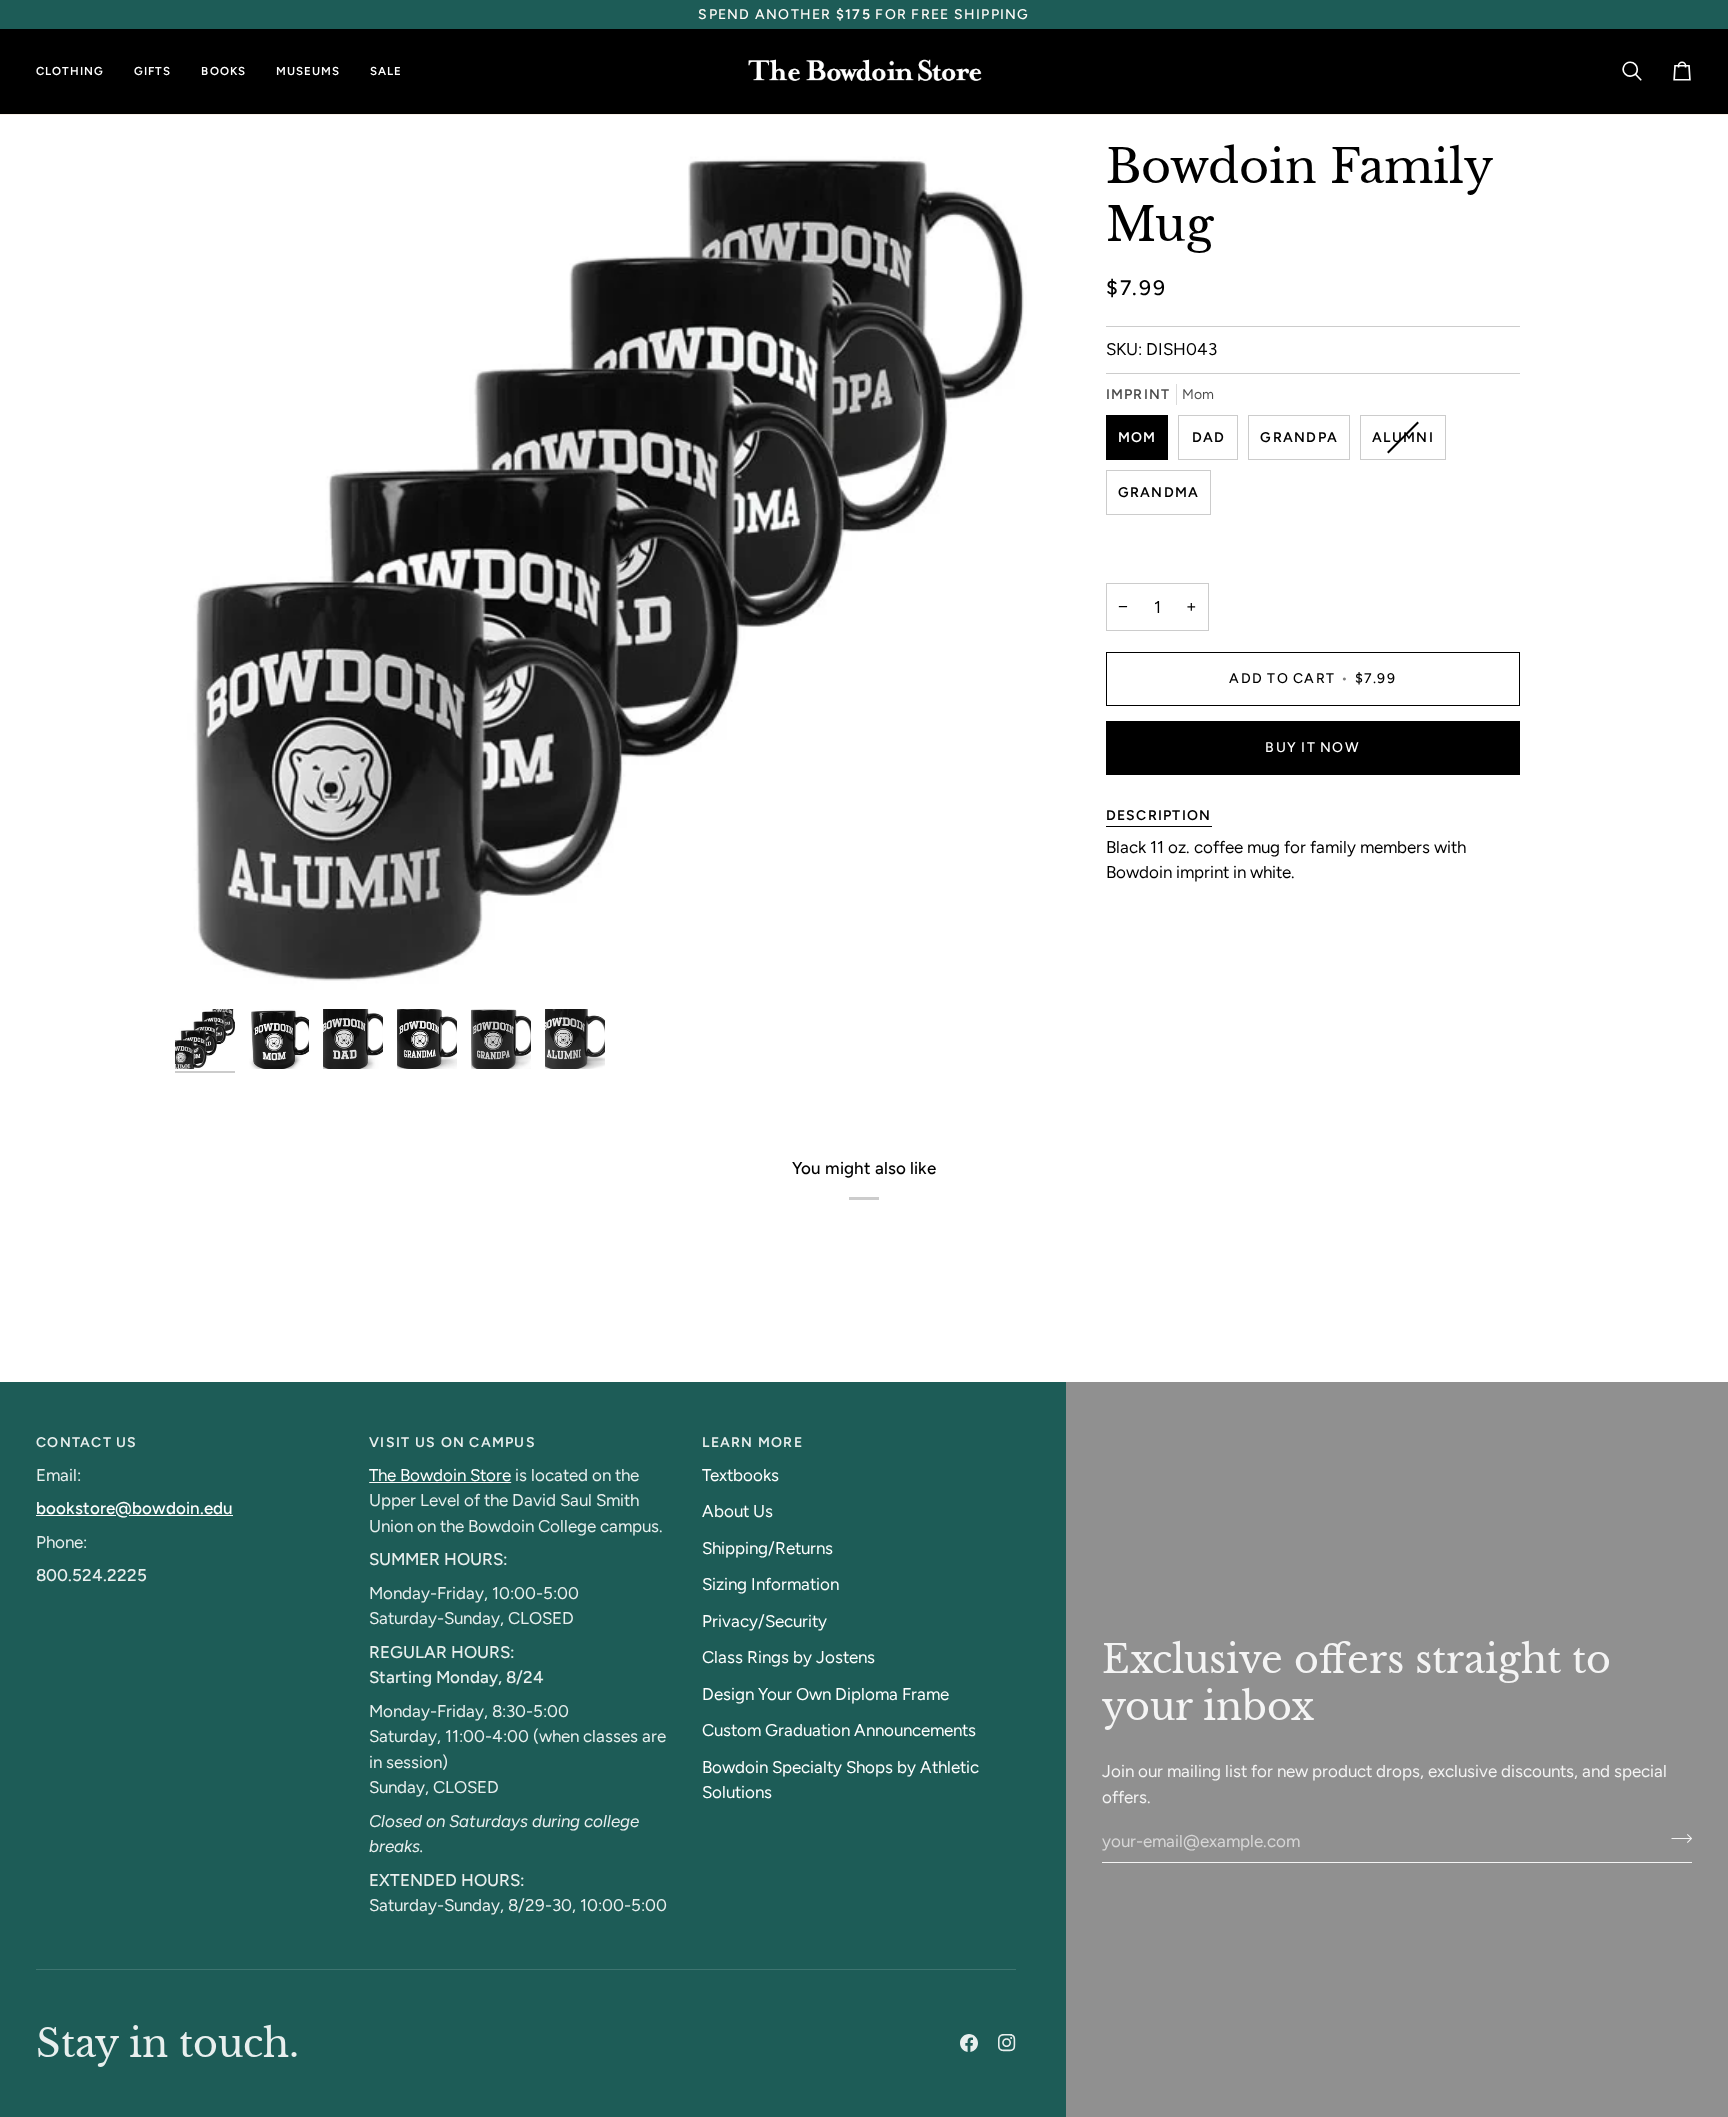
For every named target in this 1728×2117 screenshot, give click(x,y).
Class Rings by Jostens (788, 1657)
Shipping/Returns (767, 1548)
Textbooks (740, 1475)
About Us (737, 1511)
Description (1159, 814)
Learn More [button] (752, 1442)
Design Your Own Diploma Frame (825, 1694)
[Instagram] (1007, 2043)
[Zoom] (212, 961)
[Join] (1675, 1838)
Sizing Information (770, 1584)
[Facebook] (969, 2043)
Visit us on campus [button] (452, 1442)
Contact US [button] (87, 1442)
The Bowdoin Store (440, 1475)
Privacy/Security (764, 1621)
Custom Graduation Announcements (839, 1730)
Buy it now (1312, 746)
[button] (77, 71)
